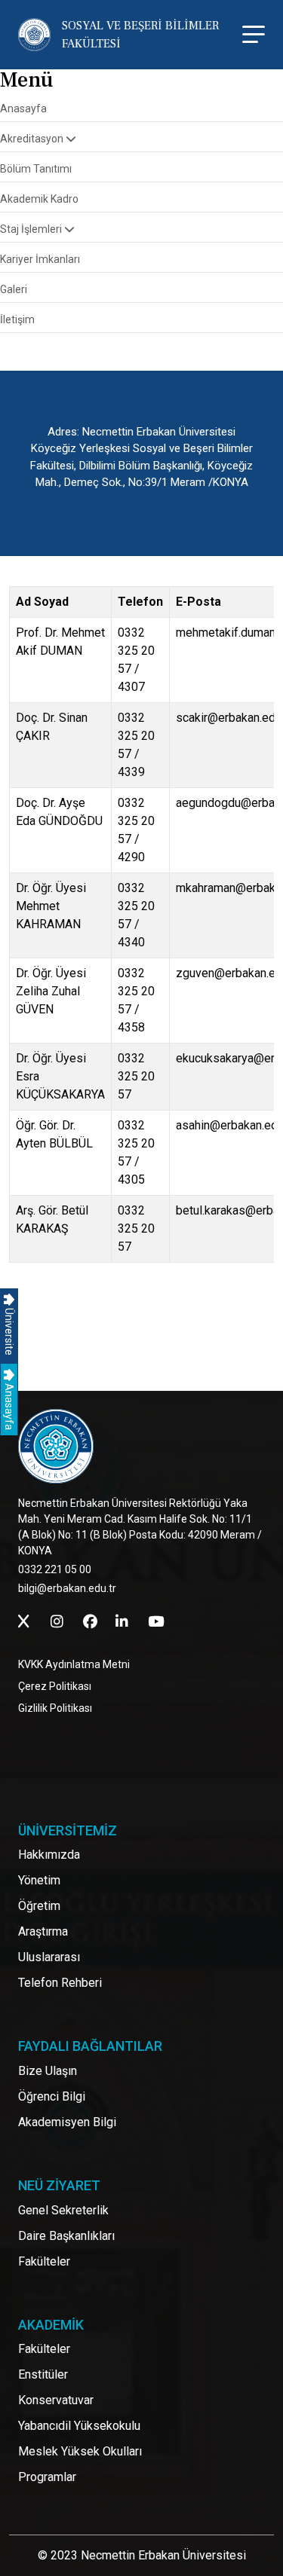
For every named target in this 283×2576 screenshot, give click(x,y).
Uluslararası (49, 1957)
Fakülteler (44, 2261)
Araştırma (43, 1931)
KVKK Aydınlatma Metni (74, 1664)
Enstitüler (43, 2374)
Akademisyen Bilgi (67, 2122)
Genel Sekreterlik (63, 2210)
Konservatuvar (56, 2400)
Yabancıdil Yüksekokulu (79, 2426)
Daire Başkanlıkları (66, 2236)
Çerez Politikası (55, 1686)
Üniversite (9, 1331)
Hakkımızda (49, 1855)
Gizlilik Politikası (55, 1708)
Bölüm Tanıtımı (36, 169)
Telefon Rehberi (60, 1983)
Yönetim (39, 1880)
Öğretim (39, 1906)
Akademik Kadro (39, 199)
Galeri (14, 289)
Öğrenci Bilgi (52, 2096)
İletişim (17, 319)
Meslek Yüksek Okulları (80, 2451)
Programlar (47, 2477)
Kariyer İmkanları (40, 259)
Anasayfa (9, 1406)
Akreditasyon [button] (33, 139)
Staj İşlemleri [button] (32, 229)
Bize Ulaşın (48, 2071)
